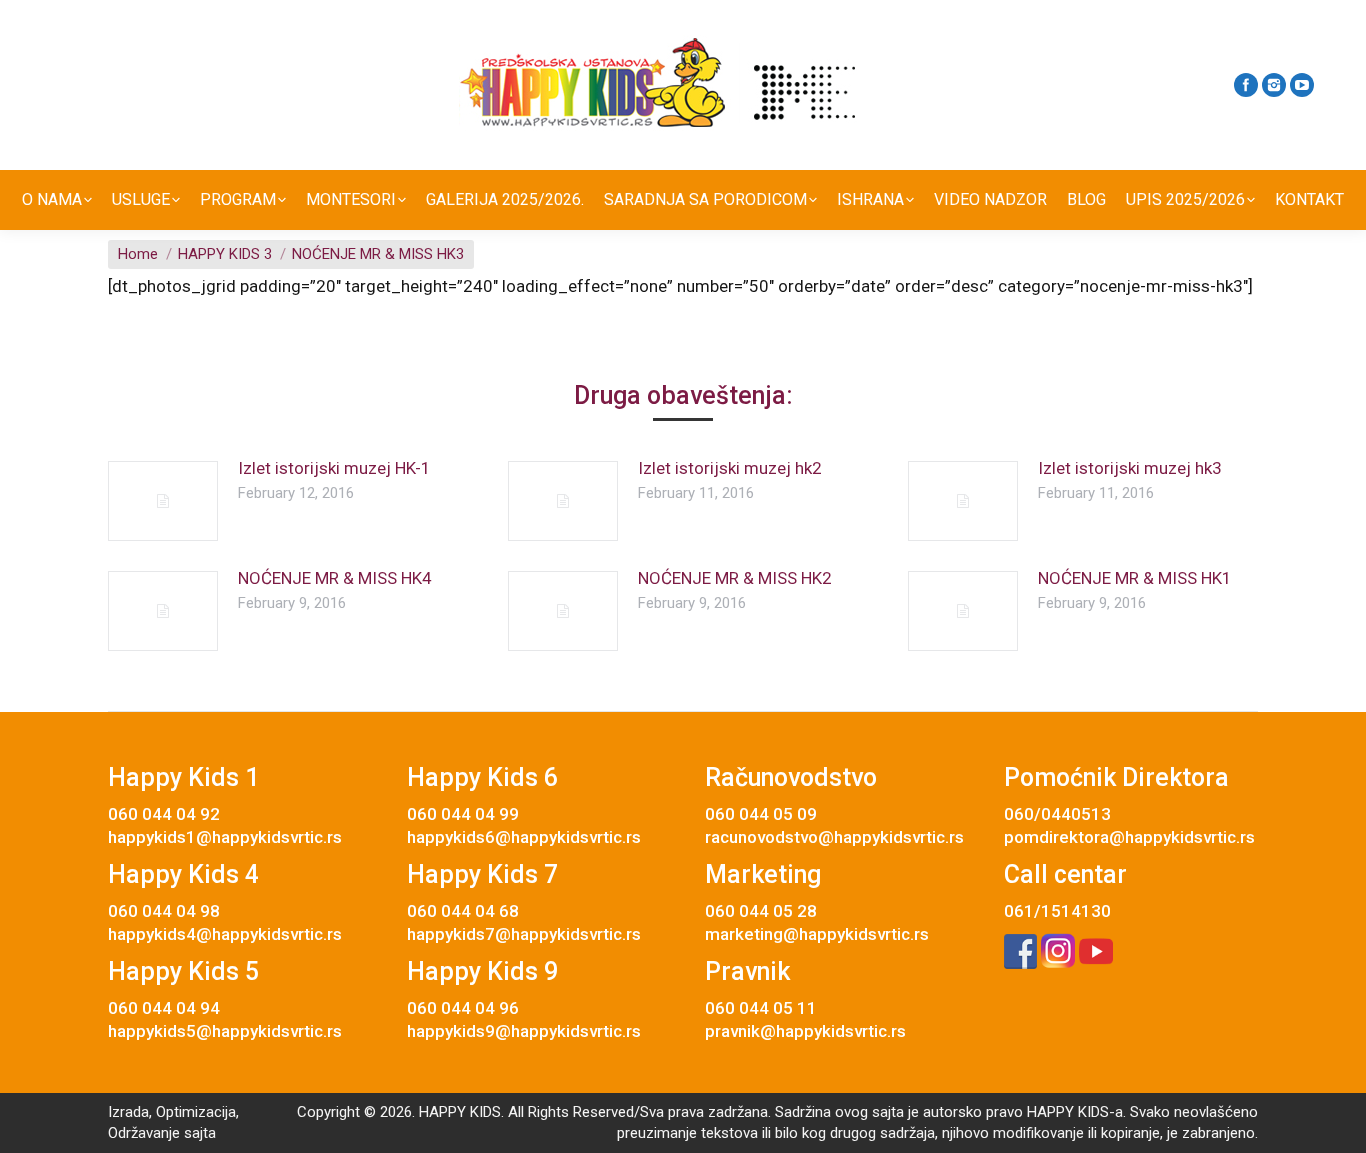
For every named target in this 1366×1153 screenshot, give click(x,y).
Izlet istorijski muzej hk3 (1130, 468)
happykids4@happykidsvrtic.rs (225, 934)
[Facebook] (1246, 85)
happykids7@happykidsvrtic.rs (524, 934)
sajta (200, 1133)
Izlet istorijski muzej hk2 (730, 468)
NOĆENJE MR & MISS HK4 (335, 578)
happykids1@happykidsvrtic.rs (225, 837)
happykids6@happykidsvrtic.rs (524, 837)
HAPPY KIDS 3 (225, 254)
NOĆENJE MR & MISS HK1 (1135, 578)
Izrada (128, 1112)
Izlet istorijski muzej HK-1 (334, 468)
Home (138, 254)
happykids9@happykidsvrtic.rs (524, 1031)
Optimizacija (196, 1112)
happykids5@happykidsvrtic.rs (225, 1031)
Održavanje (144, 1133)
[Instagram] (1274, 85)
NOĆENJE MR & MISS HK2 (735, 578)
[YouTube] (1302, 85)
